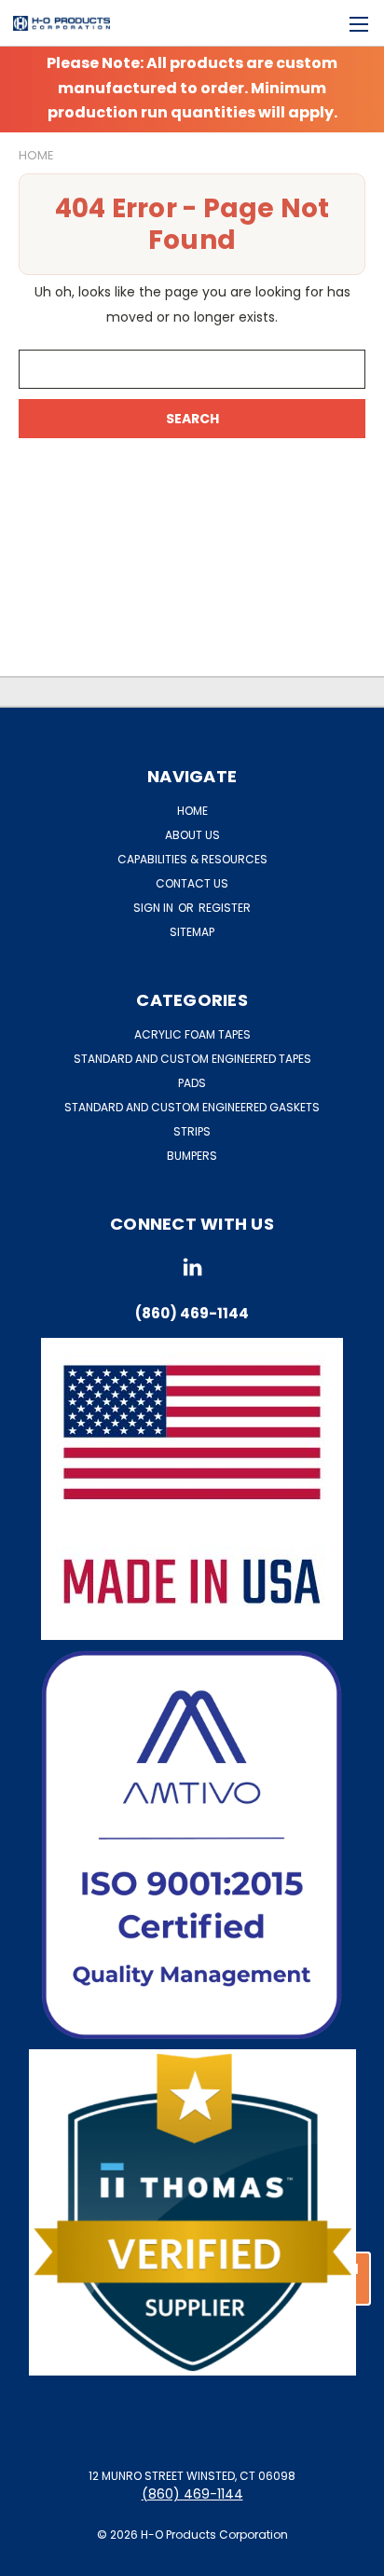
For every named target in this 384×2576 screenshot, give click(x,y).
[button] (192, 1845)
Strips (192, 1131)
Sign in (155, 908)
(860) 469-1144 (192, 2494)
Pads (192, 1083)
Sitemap (192, 932)
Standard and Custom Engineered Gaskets (192, 1107)
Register (225, 908)
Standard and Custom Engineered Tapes (192, 1059)
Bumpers (192, 1156)
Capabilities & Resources (192, 859)
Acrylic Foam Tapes (192, 1034)
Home (192, 811)
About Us (192, 835)
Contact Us (192, 883)
